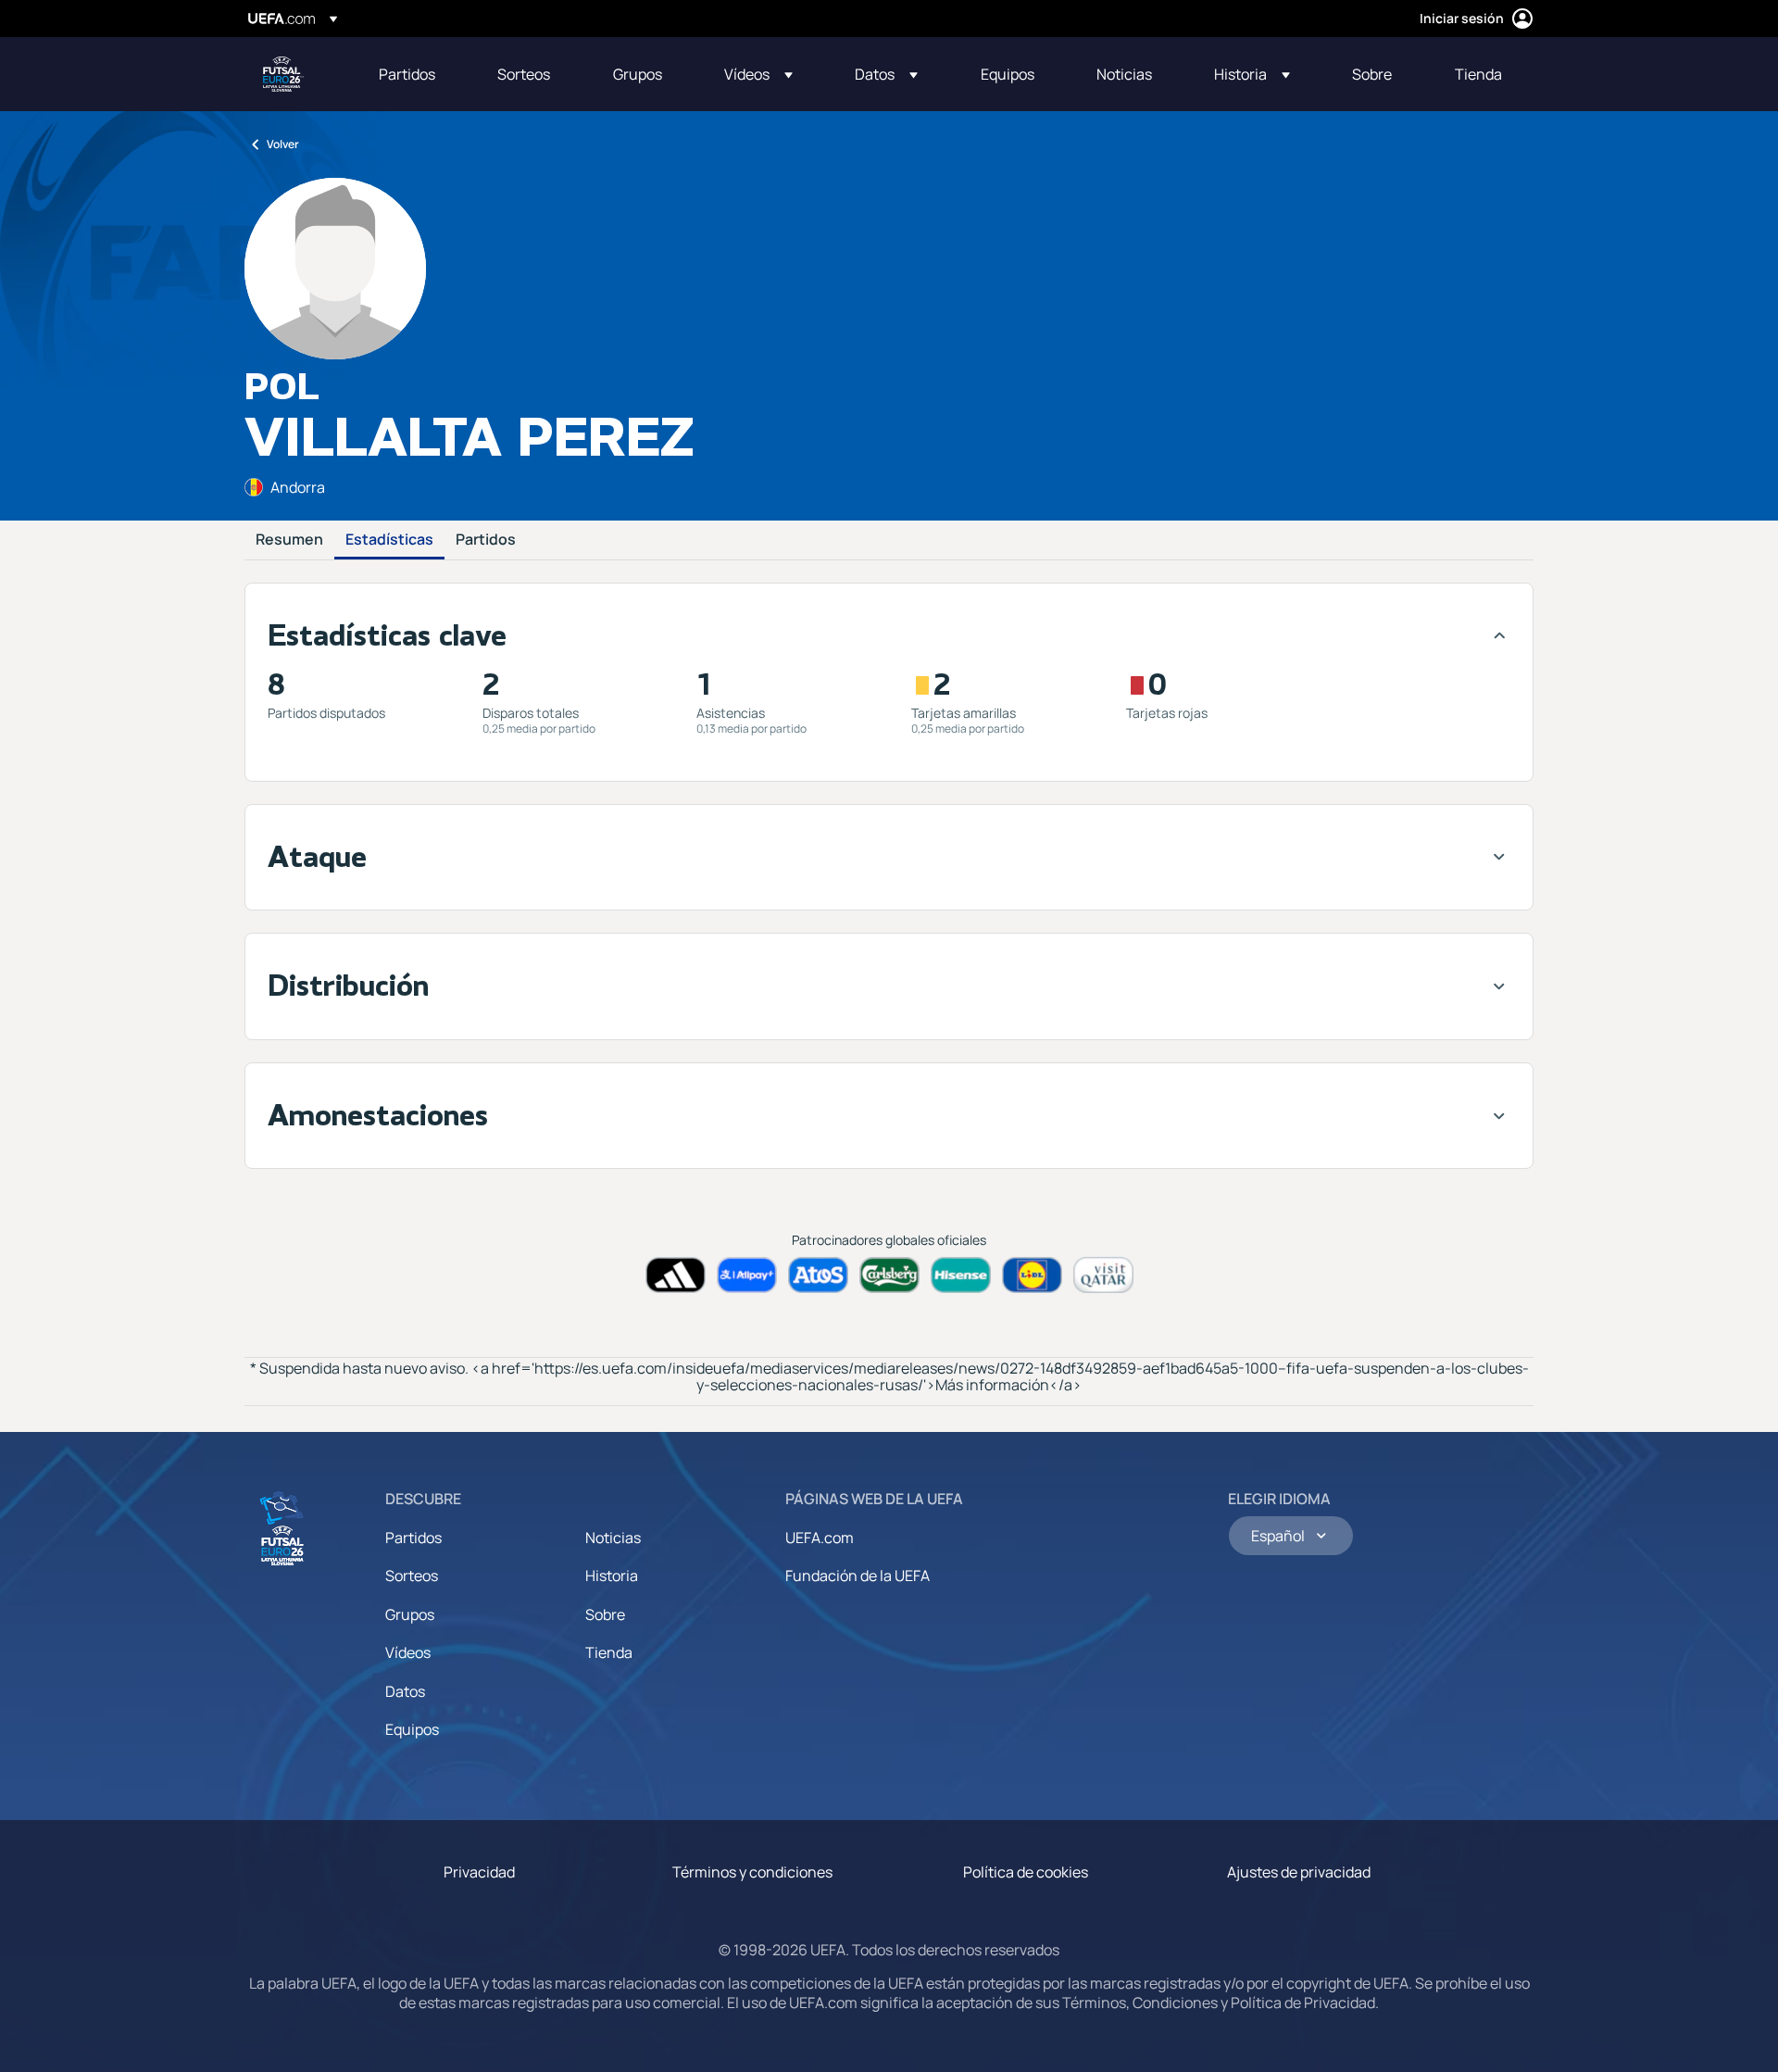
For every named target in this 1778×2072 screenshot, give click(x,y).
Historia (612, 1576)
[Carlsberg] (889, 1275)
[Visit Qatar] (1103, 1275)
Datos (405, 1691)
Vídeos (408, 1652)
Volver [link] (283, 144)
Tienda (609, 1652)
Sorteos (412, 1576)
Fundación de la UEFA (858, 1576)
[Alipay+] (747, 1275)
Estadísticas (389, 540)
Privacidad (479, 1872)
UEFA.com (820, 1538)
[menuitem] (415, 74)
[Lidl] (1032, 1275)
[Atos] (818, 1275)
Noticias (613, 1538)
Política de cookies (1026, 1872)
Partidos (486, 540)
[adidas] (676, 1275)
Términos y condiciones (752, 1872)
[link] (407, 74)
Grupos (410, 1614)
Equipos (412, 1729)
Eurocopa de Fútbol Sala (283, 74)
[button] (758, 74)
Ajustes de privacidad (1299, 1872)
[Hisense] (961, 1275)
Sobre (605, 1614)
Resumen (289, 540)
